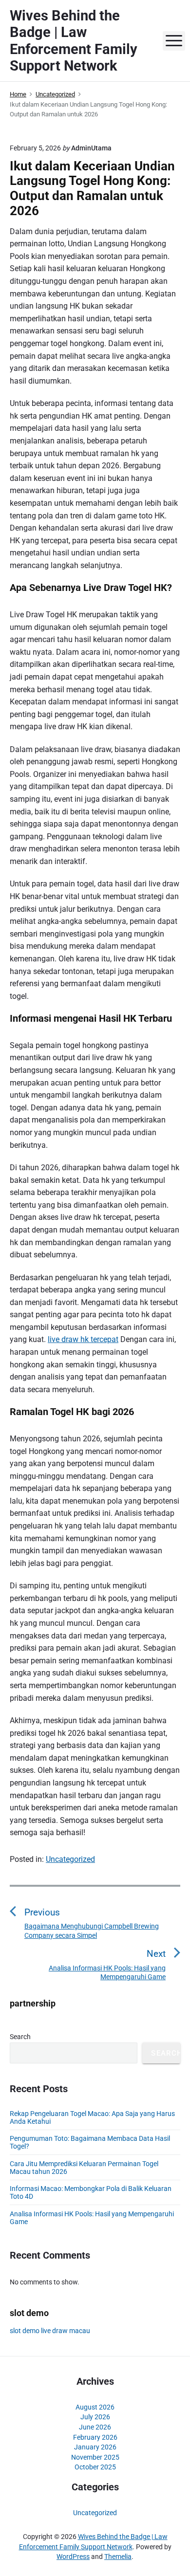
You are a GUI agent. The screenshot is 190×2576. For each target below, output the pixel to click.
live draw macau (66, 2331)
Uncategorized (70, 1859)
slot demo (25, 2331)
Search (20, 2037)
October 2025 (95, 2467)
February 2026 (95, 2437)
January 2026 (95, 2447)
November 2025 (95, 2457)
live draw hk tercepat (83, 1339)
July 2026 (95, 2417)
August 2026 (95, 2407)
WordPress (73, 2557)
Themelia (118, 2557)
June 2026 (95, 2427)
